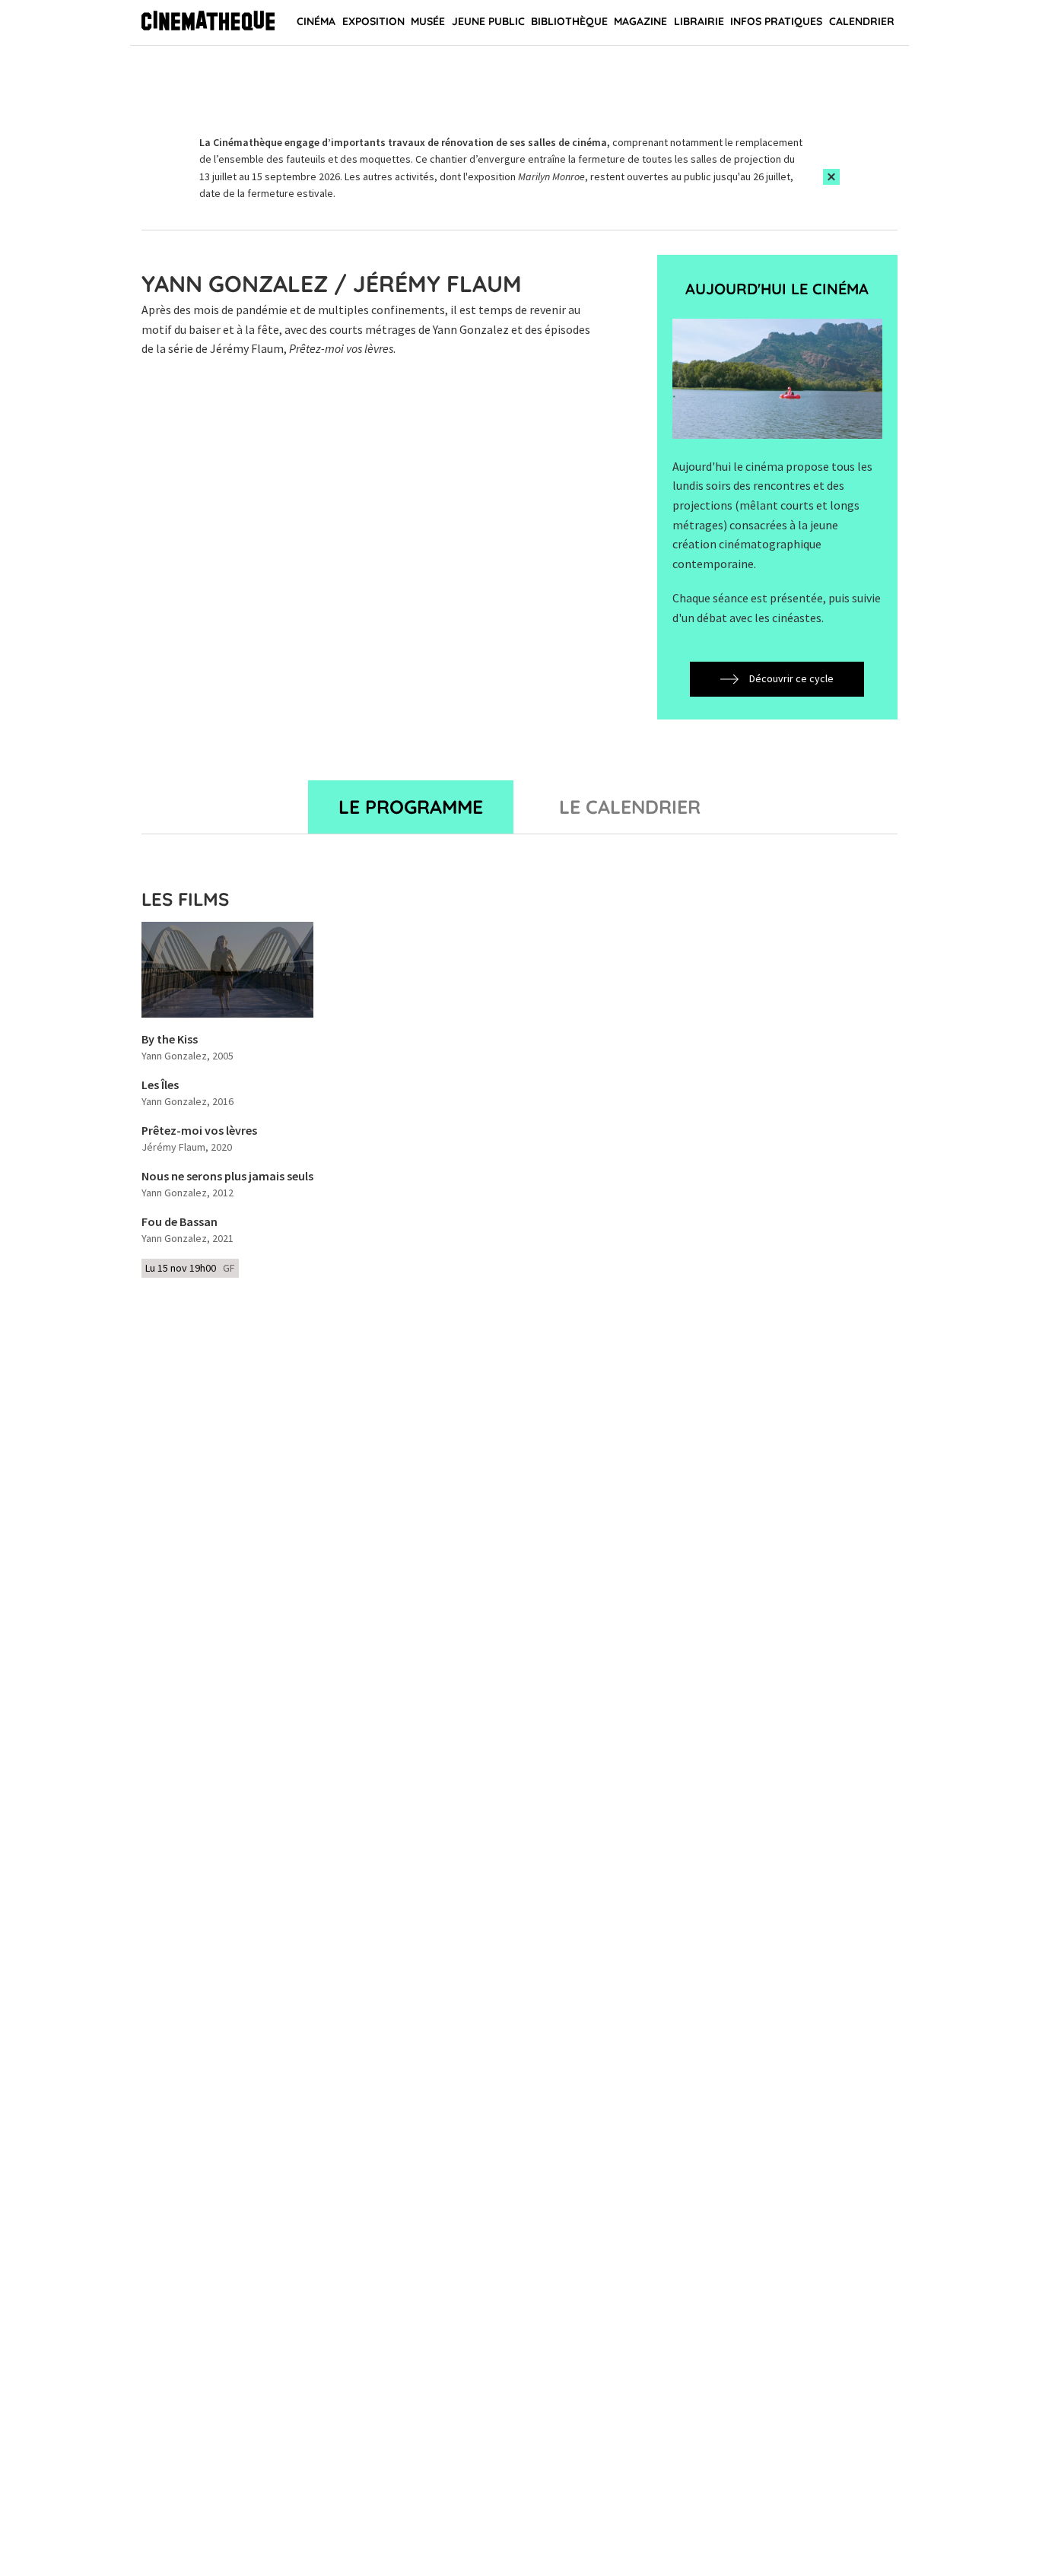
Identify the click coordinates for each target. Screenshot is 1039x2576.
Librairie (699, 21)
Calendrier (862, 21)
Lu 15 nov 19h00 (190, 1268)
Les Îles (160, 1085)
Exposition (373, 21)
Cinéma (316, 21)
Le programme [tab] (411, 807)
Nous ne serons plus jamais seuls (227, 1177)
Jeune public (488, 21)
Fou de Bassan (180, 1222)
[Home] (208, 23)
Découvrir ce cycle (791, 678)
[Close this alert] (831, 177)
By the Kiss (170, 1040)
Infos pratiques (776, 21)
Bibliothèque (569, 21)
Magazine (640, 21)
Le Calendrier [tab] (630, 807)
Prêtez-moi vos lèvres (199, 1131)
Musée (428, 21)
